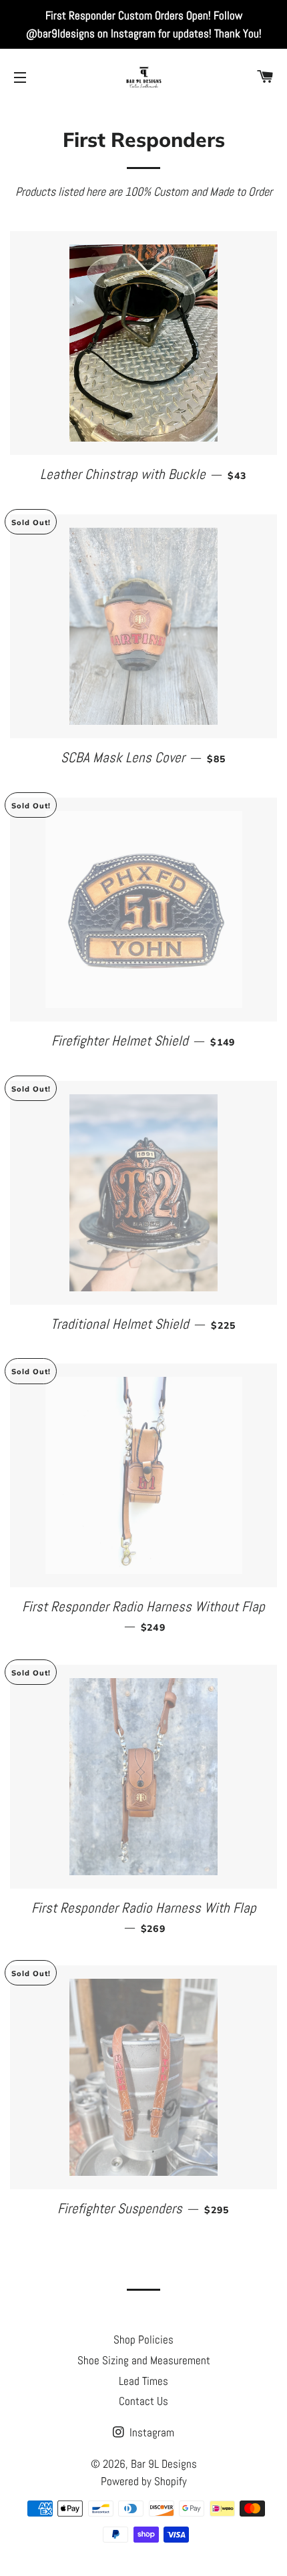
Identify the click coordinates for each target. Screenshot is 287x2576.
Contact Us (143, 2401)
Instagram (151, 2432)
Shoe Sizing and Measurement (144, 2360)
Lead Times (143, 2381)
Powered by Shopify (144, 2481)
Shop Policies (143, 2340)
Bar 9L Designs (164, 2464)
